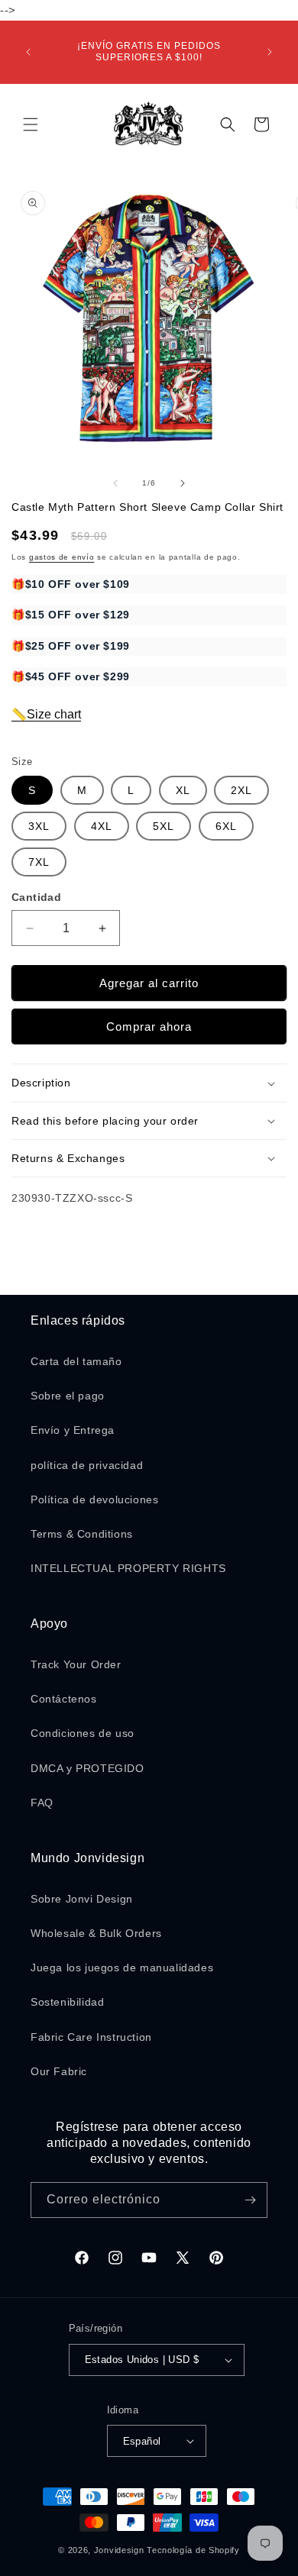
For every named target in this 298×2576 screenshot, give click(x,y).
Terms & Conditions (82, 1534)
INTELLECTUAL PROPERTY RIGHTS (128, 1568)
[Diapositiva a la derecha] (183, 483)
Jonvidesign (119, 2550)
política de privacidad (87, 1465)
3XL (39, 826)
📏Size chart (46, 714)
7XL (39, 862)
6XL (226, 826)
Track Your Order (76, 1664)
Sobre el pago (68, 1396)
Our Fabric (59, 2071)
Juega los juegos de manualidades (122, 1968)
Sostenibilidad (67, 2002)
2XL (241, 790)
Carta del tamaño (76, 1361)
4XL (102, 826)
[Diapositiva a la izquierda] (115, 483)
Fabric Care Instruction (91, 2037)
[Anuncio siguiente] (270, 52)
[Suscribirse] (250, 2200)
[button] (31, 124)
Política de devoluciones (94, 1499)
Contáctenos (64, 1699)
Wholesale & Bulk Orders (96, 1933)
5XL (164, 826)
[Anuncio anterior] (28, 52)
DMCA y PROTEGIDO (87, 1768)
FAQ (42, 1803)
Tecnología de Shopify (193, 2550)
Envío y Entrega (73, 1430)
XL (183, 790)
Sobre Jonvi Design (82, 1899)
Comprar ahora (149, 1027)
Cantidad (36, 897)
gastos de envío (62, 557)
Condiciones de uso (83, 1733)
